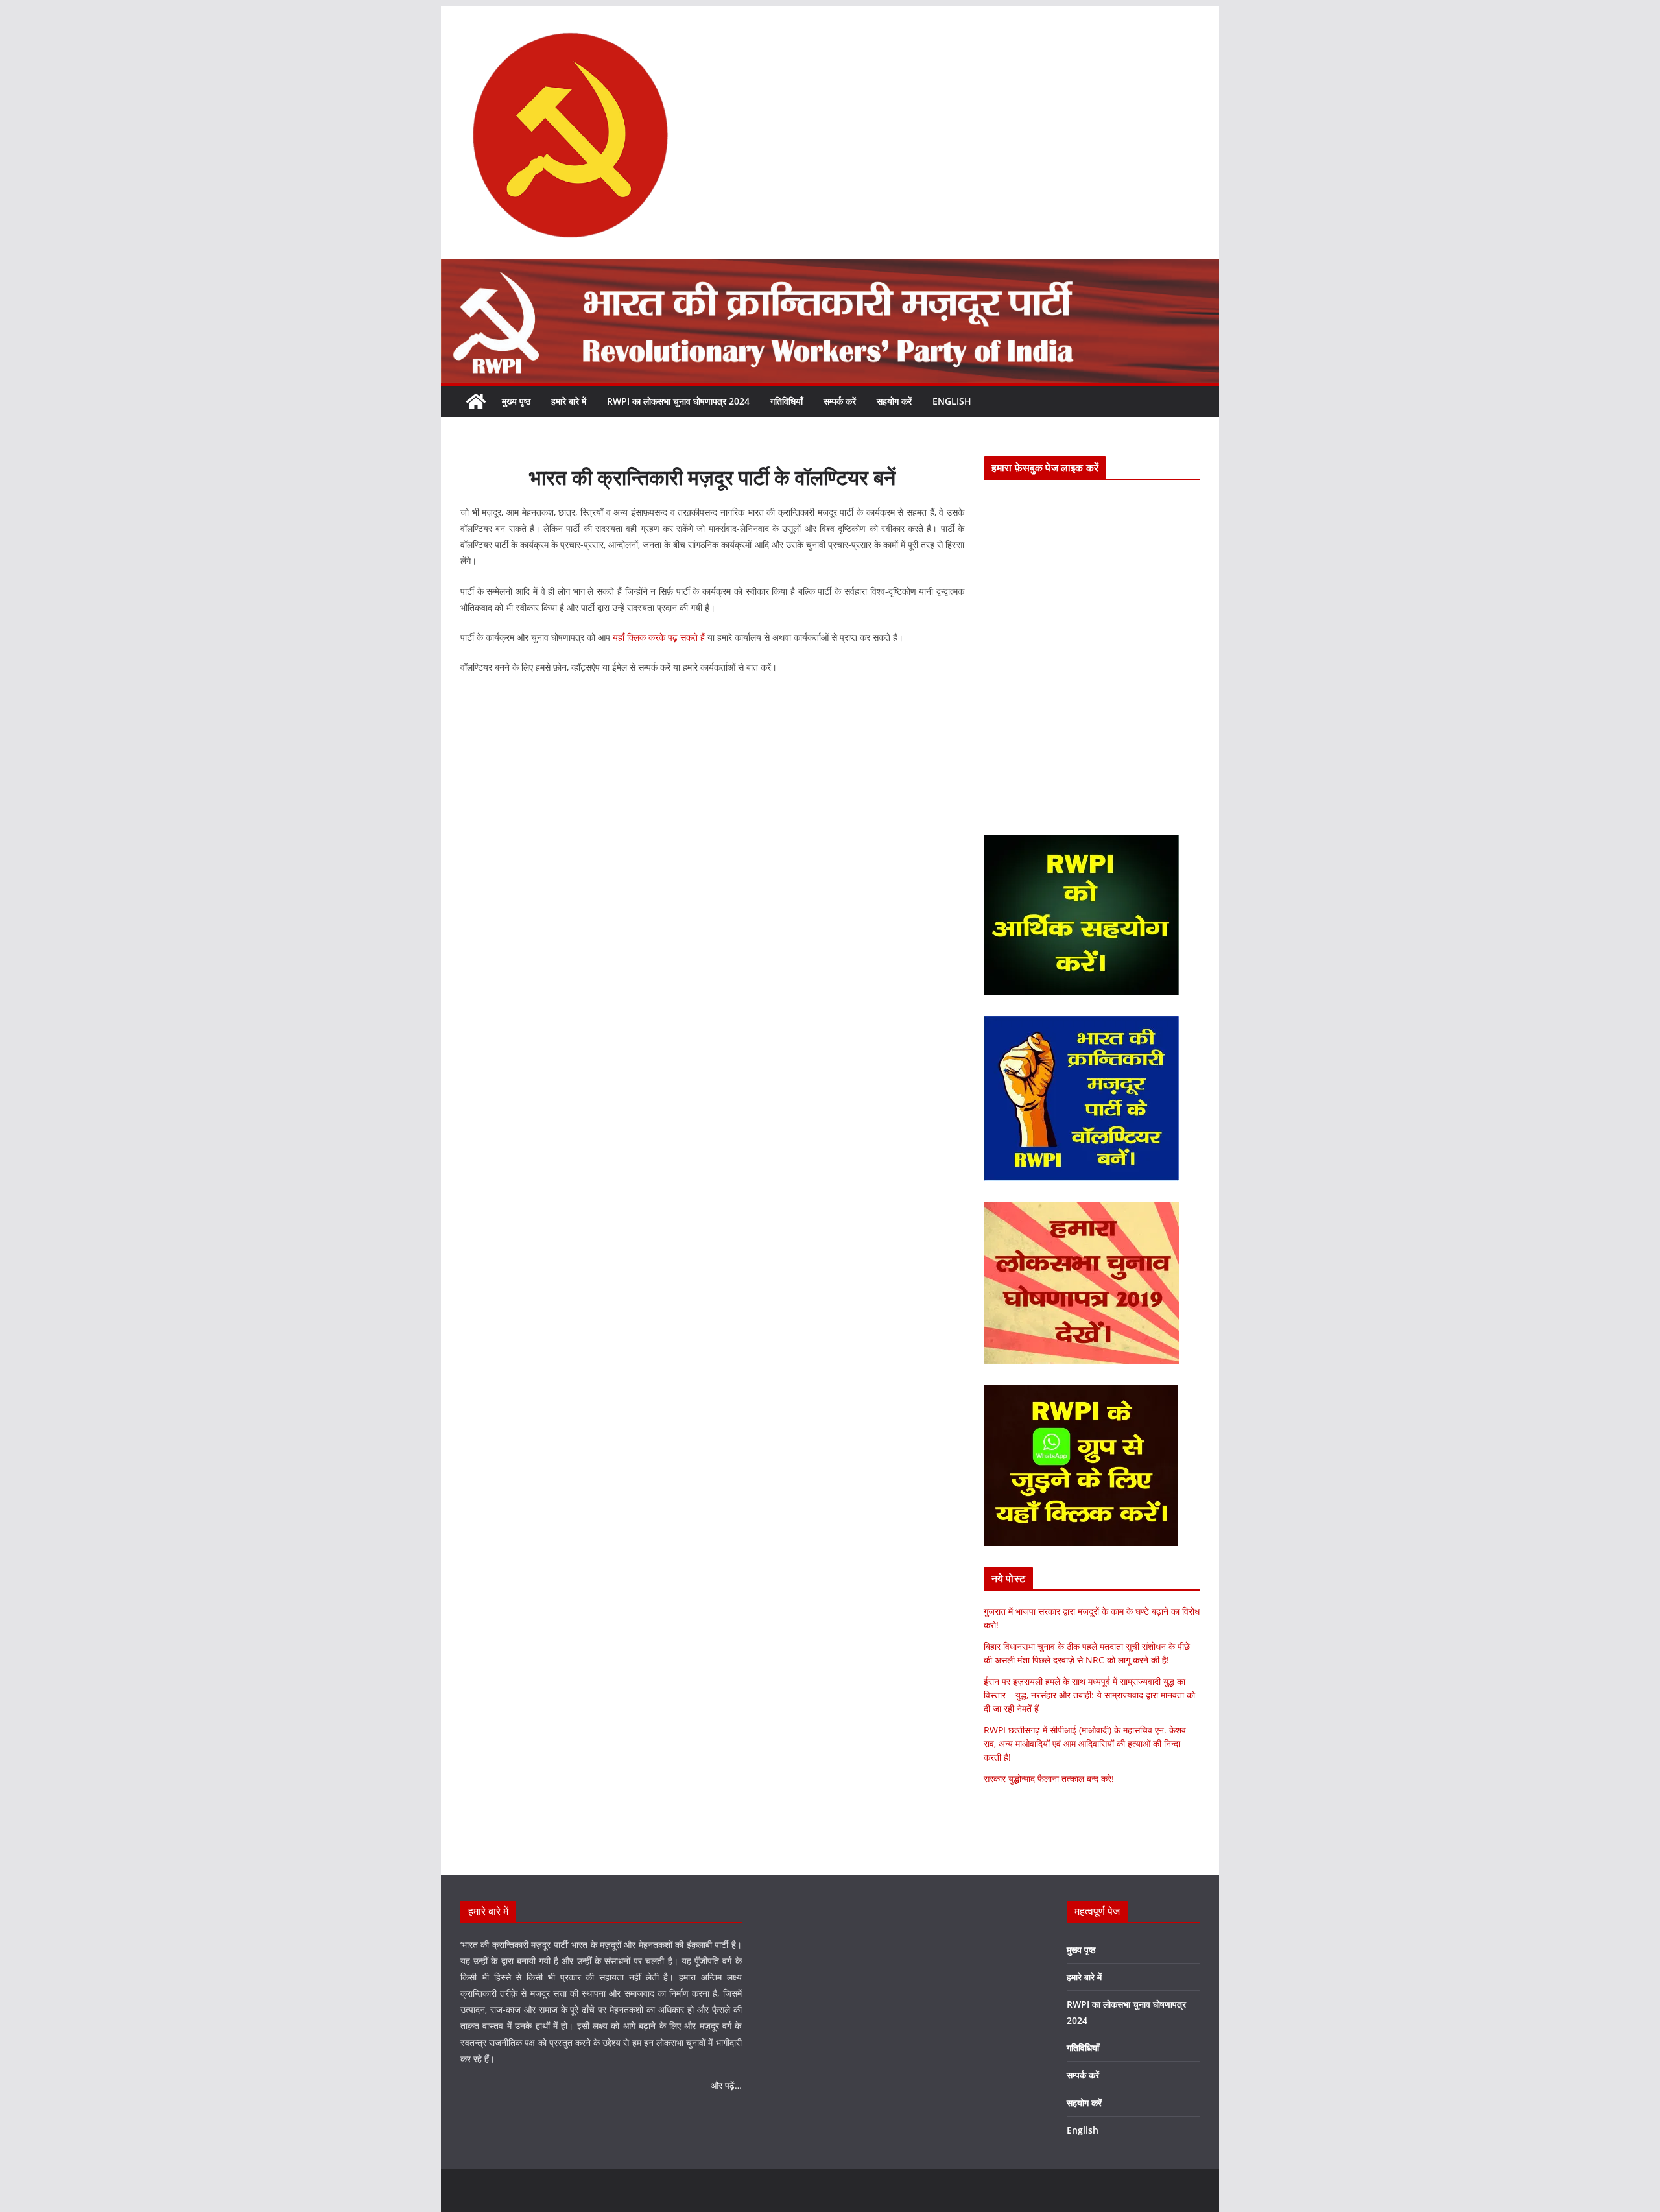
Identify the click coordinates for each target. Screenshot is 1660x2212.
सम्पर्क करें (840, 401)
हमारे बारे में (569, 401)
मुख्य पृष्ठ (516, 401)
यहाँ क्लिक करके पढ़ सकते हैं (659, 637)
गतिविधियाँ (787, 401)
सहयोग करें (894, 401)
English (952, 401)
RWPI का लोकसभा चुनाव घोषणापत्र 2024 (678, 401)
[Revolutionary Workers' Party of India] (830, 268)
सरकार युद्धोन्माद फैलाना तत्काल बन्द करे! (1049, 1778)
